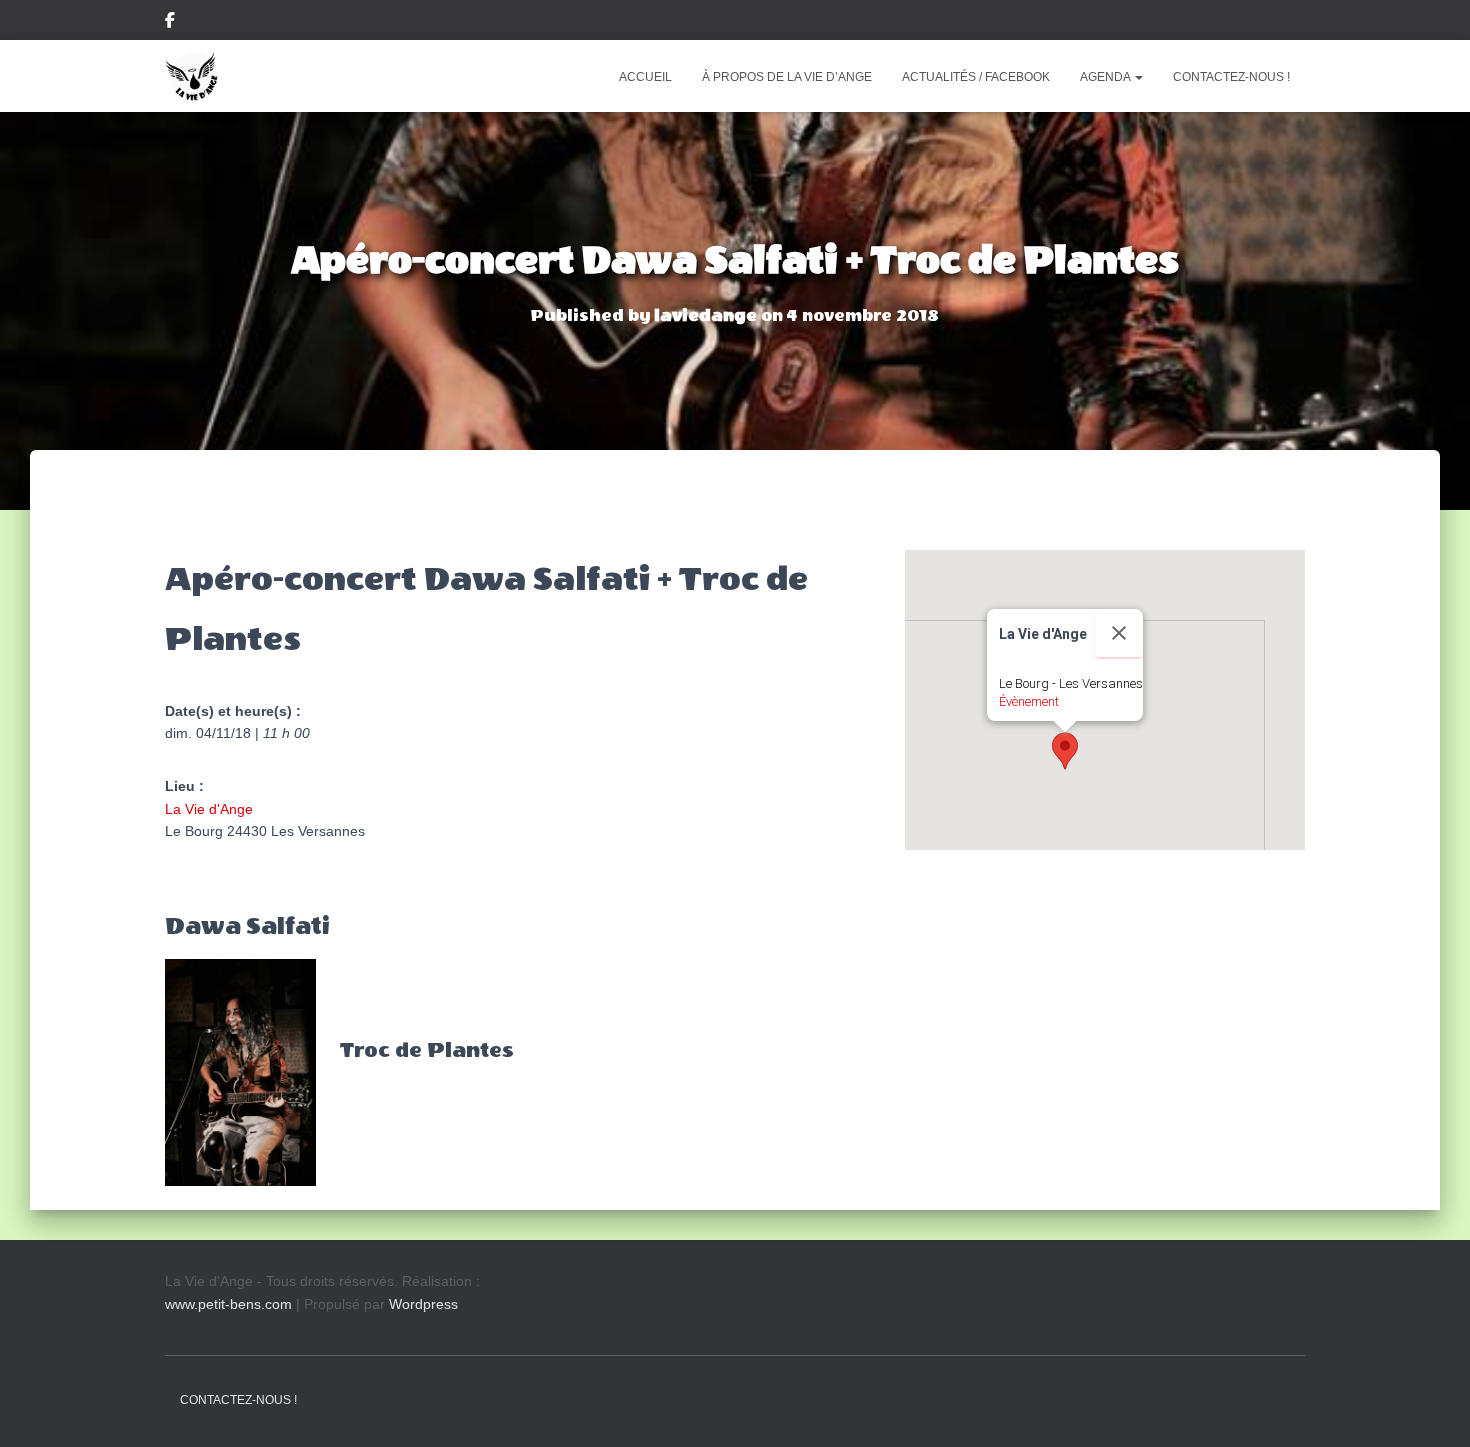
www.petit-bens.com (228, 1304)
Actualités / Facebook (976, 77)
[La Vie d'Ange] (191, 76)
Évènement (1029, 701)
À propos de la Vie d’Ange (787, 77)
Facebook (170, 23)
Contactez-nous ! (1231, 77)
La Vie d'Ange (209, 809)
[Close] (1119, 633)
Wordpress (423, 1304)
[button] (1138, 77)
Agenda (1106, 77)
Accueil (645, 77)
